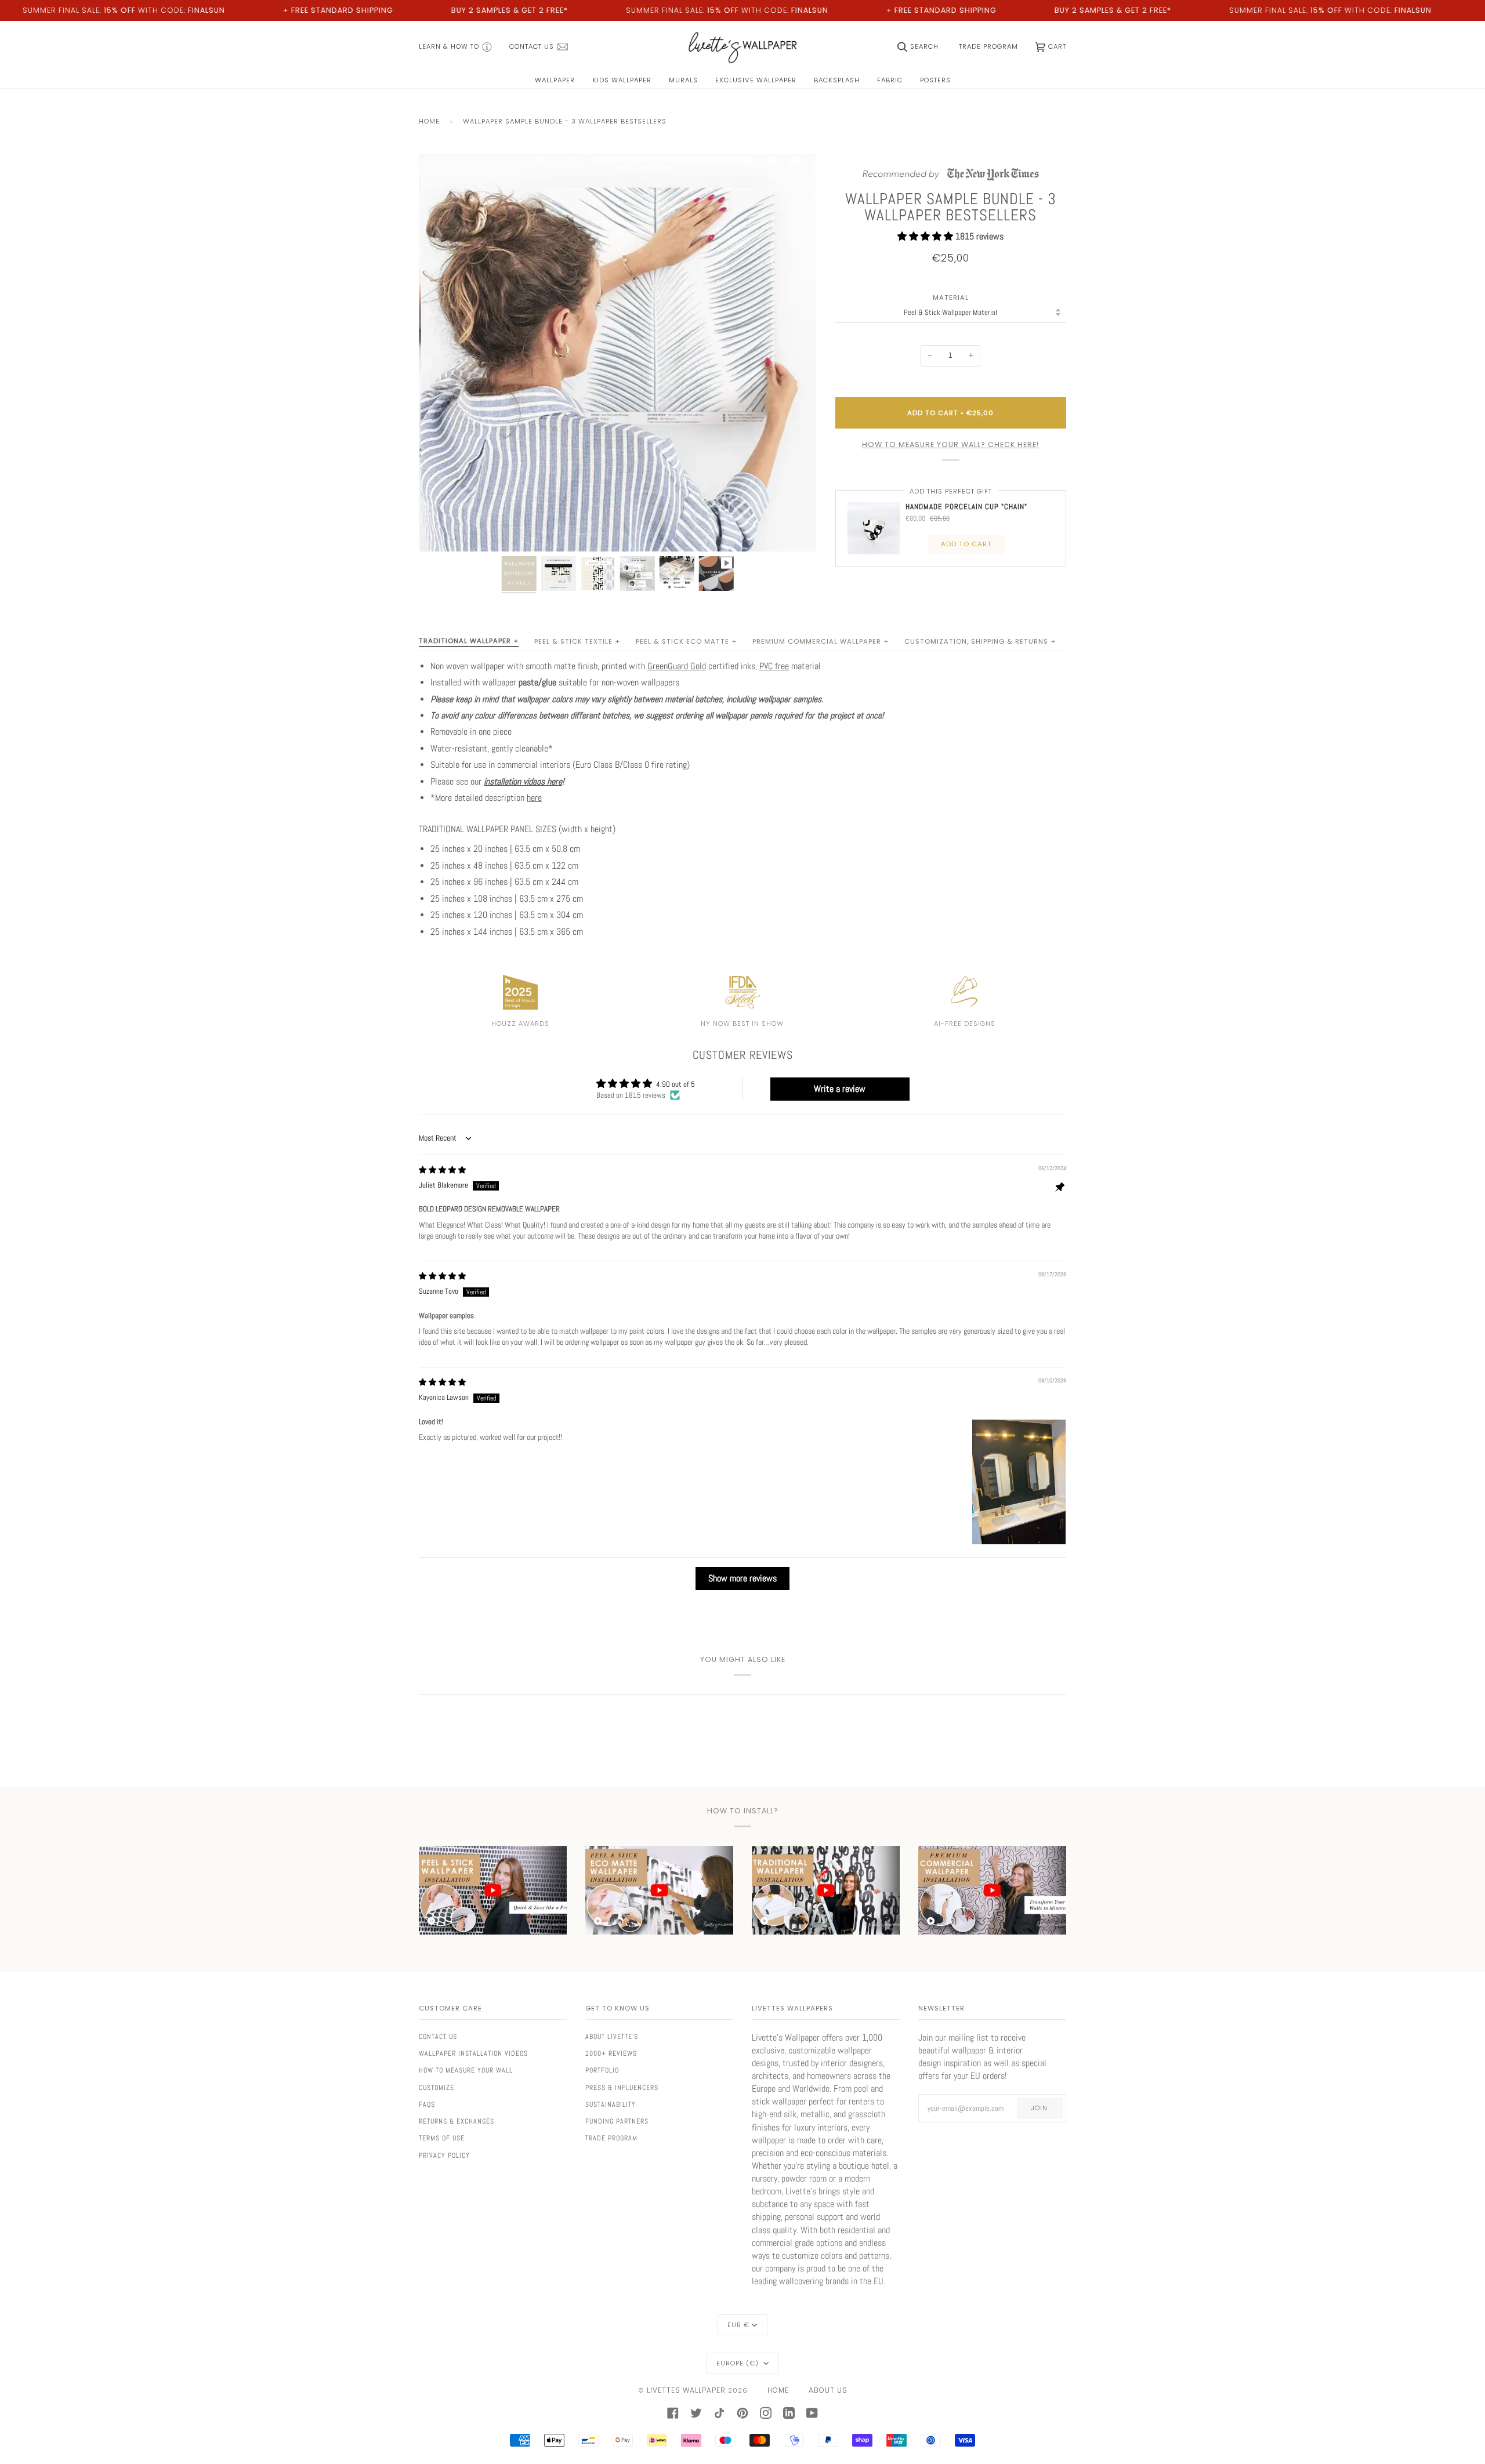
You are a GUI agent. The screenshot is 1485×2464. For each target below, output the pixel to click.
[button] (926, 236)
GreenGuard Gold (677, 666)
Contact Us (438, 2037)
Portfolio (602, 2070)
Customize (437, 2088)
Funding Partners (617, 2121)
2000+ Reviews (611, 2053)
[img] (442, 1170)
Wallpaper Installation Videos (473, 2053)
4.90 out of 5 (676, 1084)
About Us (828, 2390)
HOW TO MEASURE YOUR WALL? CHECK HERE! (950, 444)
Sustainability (611, 2104)
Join (1039, 2108)
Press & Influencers (622, 2088)
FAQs (427, 2104)
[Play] (618, 419)
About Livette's (612, 2037)
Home (429, 121)
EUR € (738, 2325)
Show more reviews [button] (742, 1578)
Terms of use (442, 2138)
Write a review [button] (840, 1089)
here (534, 798)
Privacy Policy (444, 2155)
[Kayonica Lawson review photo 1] (1019, 1482)
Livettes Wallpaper (686, 2390)
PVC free (774, 666)
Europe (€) (739, 2363)
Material (951, 298)
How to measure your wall (466, 2070)
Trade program (611, 2138)
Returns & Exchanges (457, 2121)
